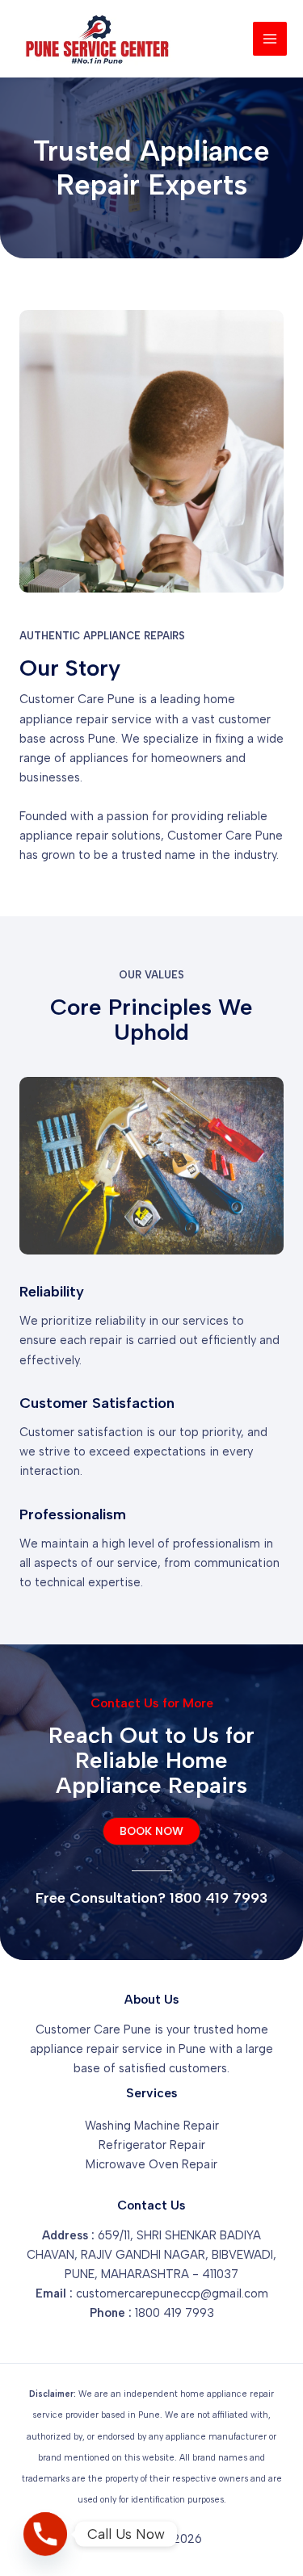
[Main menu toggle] (270, 39)
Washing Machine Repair (152, 2126)
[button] (151, 1832)
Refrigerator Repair (152, 2145)
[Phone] (45, 2534)
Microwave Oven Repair (151, 2164)
